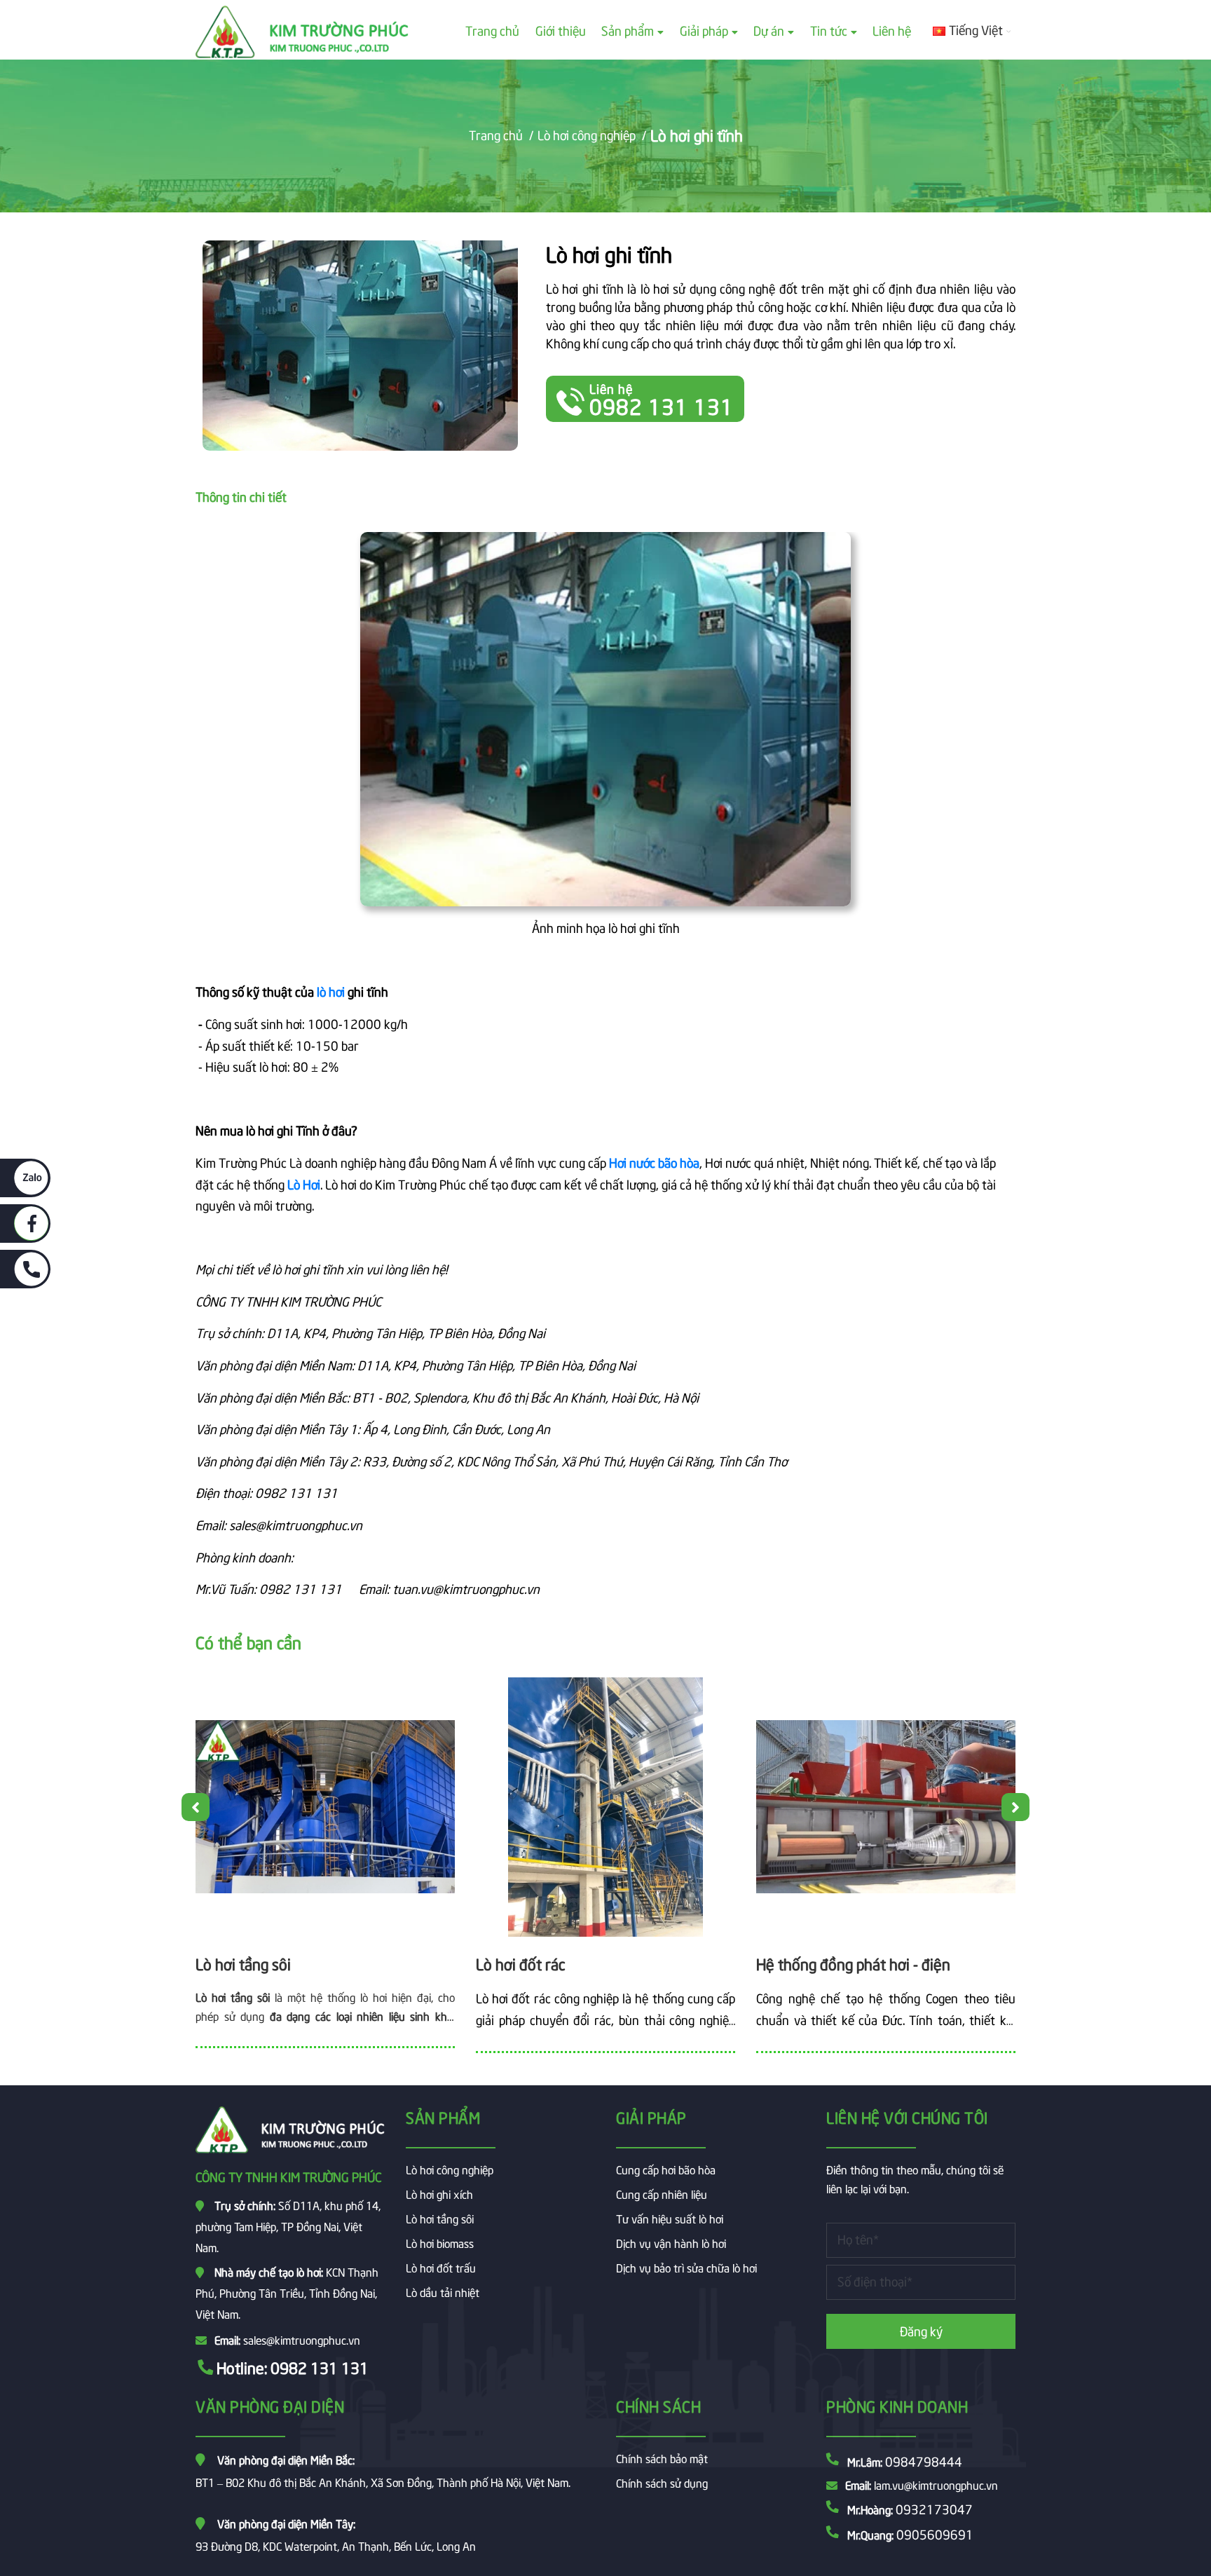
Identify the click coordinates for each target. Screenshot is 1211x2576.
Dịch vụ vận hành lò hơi (671, 2242)
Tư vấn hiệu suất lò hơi (670, 2218)
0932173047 (934, 2508)
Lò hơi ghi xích (439, 2193)
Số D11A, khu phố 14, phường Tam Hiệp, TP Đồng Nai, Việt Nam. (288, 2226)
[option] (325, 1868)
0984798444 (924, 2461)
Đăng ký (921, 2330)
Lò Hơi (304, 1184)
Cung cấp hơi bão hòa (666, 2169)
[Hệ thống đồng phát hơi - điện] (886, 1807)
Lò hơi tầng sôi (243, 1963)
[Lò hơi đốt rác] (605, 1807)
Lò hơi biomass (440, 2242)
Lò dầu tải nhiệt (443, 2291)
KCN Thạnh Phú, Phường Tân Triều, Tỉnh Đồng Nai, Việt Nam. (287, 2292)
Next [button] (1015, 1807)
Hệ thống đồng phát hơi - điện (853, 1963)
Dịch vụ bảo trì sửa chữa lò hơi (686, 2267)
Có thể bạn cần (248, 1641)
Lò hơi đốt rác (521, 1963)
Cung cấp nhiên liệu (662, 2193)
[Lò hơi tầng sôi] (325, 1807)
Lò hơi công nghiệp (450, 2169)
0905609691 (935, 2534)
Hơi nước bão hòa (654, 1162)
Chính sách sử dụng (662, 2482)
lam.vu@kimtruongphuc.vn (936, 2484)
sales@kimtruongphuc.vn (302, 2339)
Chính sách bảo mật (662, 2458)
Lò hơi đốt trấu (441, 2267)
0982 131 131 (320, 2367)
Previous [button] (196, 1807)
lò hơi (331, 991)
